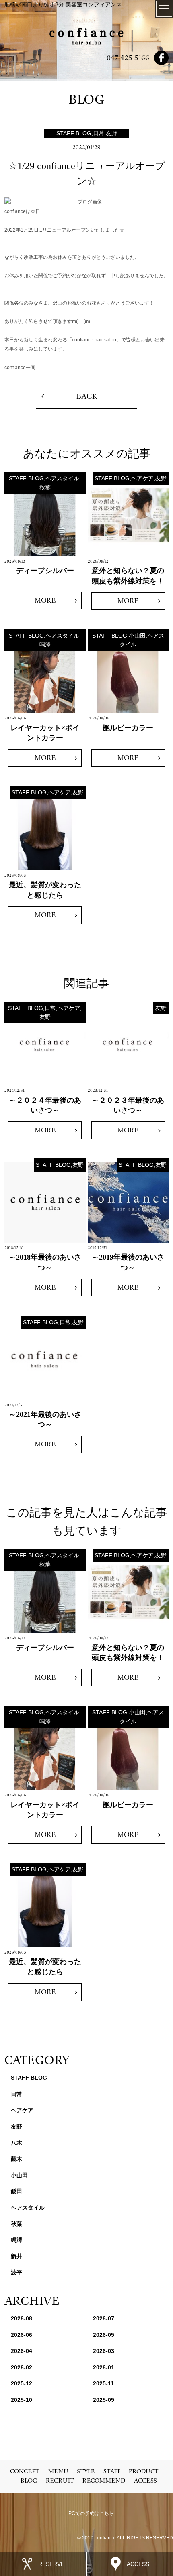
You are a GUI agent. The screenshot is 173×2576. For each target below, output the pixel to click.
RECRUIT (60, 2481)
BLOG (29, 2481)
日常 (16, 2094)
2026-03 (104, 2351)
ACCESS (145, 2481)
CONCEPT (25, 2471)
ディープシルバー (45, 571)
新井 (16, 2256)
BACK (87, 396)
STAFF (112, 2471)
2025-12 (22, 2383)
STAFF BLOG (29, 2078)
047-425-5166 (128, 58)
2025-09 (104, 2400)
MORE (45, 600)
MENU (58, 2471)
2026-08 (22, 2318)
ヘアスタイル (28, 2208)
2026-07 (104, 2318)
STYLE (86, 2471)
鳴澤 (16, 2240)
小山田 (19, 2175)
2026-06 (22, 2335)
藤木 (16, 2159)
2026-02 (22, 2367)
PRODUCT (144, 2471)
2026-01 (104, 2367)
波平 (16, 2272)
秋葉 (16, 2224)
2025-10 (22, 2400)
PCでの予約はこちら (91, 2513)
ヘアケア (22, 2110)
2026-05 (104, 2335)
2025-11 (103, 2383)
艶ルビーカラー (128, 728)
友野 (16, 2127)
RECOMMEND (104, 2481)
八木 (16, 2143)
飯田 (16, 2191)
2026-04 (22, 2351)
